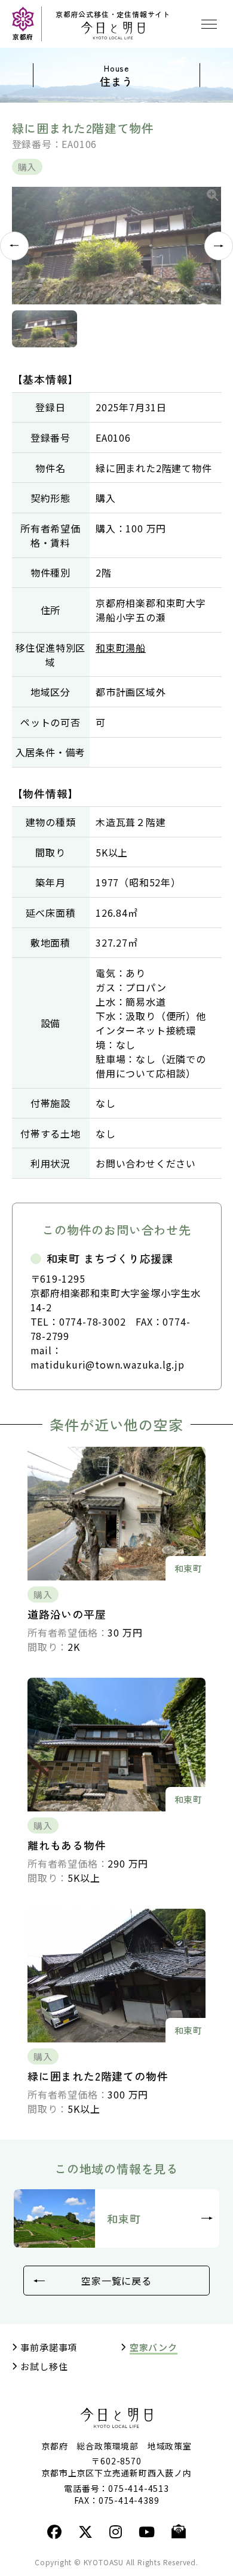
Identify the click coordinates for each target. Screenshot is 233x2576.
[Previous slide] (14, 246)
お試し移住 (44, 2367)
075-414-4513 (139, 2488)
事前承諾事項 (49, 2347)
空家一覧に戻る (116, 2281)
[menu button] (209, 24)
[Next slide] (219, 246)
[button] (45, 329)
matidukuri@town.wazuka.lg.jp (108, 1364)
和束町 (124, 2218)
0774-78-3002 (93, 1321)
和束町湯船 (121, 648)
